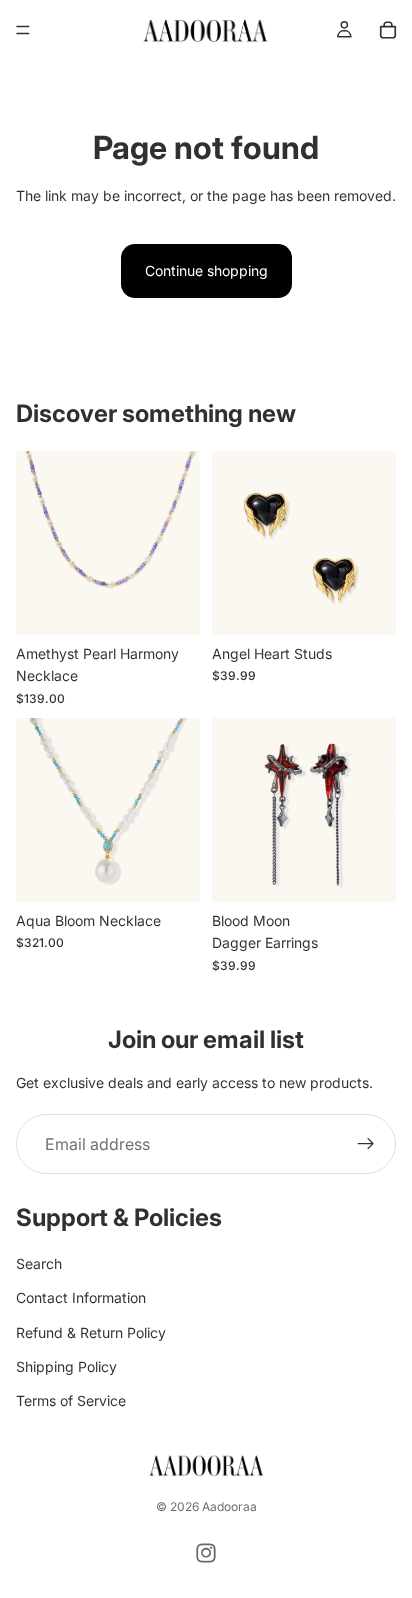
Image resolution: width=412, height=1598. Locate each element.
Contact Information (81, 1297)
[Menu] (23, 30)
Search (39, 1262)
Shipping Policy (66, 1366)
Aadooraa (229, 1506)
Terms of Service (71, 1400)
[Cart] (388, 30)
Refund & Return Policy (91, 1331)
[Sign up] (366, 1144)
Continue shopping (206, 270)
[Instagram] (206, 1553)
